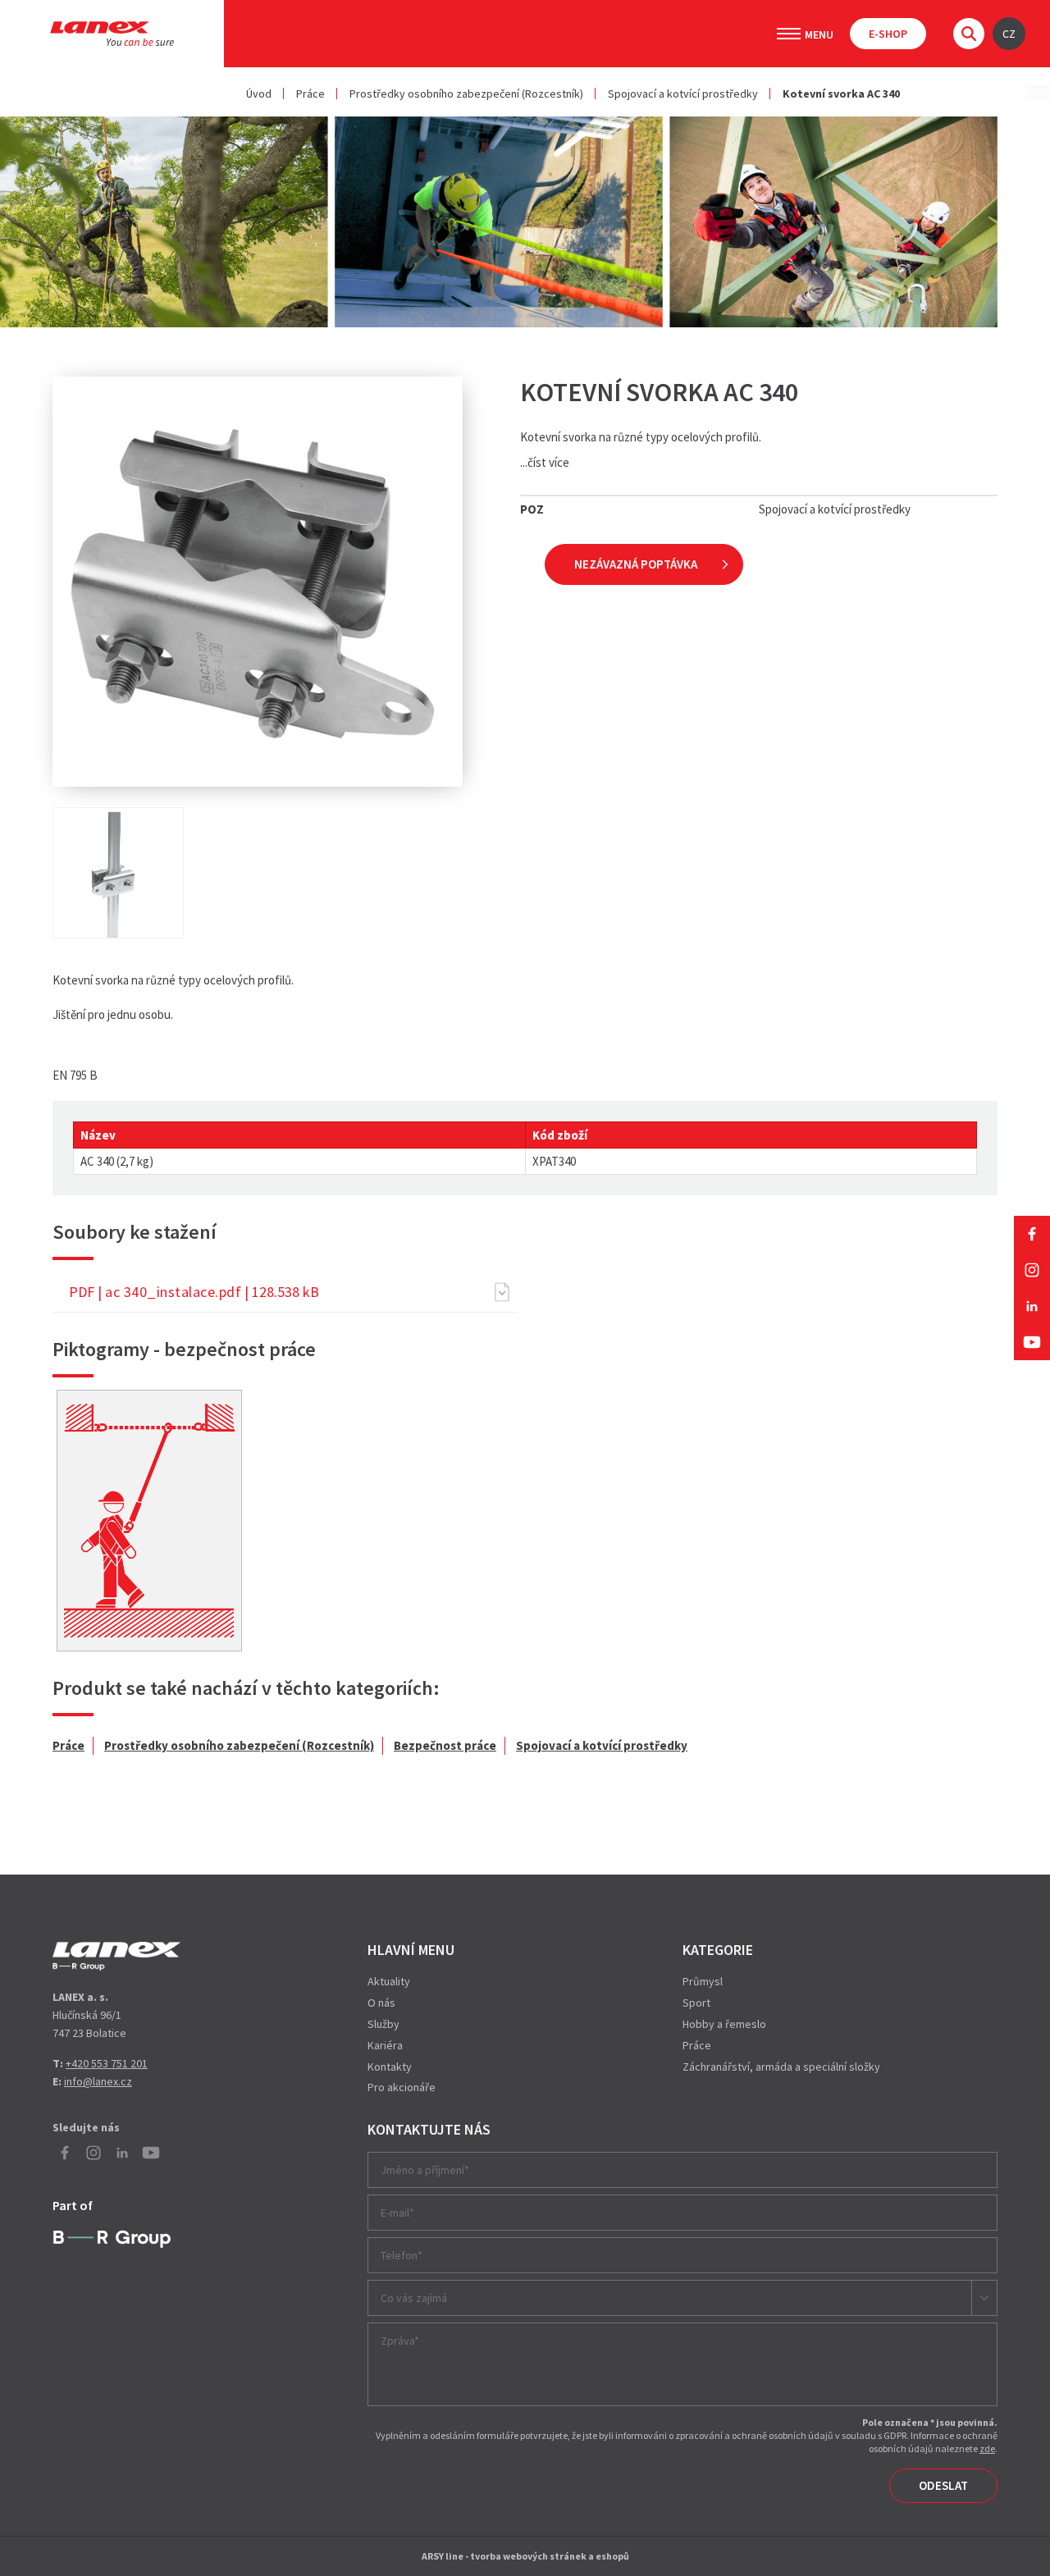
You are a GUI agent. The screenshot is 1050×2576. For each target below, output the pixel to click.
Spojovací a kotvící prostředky (683, 94)
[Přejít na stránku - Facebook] (1032, 1234)
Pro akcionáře (402, 2087)
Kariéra (385, 2045)
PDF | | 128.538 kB (194, 1292)
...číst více (545, 462)
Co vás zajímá (414, 2298)
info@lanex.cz (98, 2081)
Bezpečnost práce (445, 1745)
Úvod (259, 94)
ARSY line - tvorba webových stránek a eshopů (525, 2556)
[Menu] (789, 34)
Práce (310, 94)
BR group (112, 2240)
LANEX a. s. (112, 34)
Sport (696, 2003)
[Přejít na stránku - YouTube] (1032, 1342)
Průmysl (703, 1981)
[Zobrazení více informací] (149, 1521)
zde (987, 2448)
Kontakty (390, 2067)
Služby (383, 2024)
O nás (381, 2003)
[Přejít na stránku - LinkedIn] (1032, 1306)
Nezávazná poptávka (636, 564)
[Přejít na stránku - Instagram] (1032, 1270)
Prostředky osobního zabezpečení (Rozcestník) (466, 94)
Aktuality (389, 1981)
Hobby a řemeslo (724, 2024)
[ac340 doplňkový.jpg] (118, 873)
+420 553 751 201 (107, 2063)
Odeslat (943, 2485)
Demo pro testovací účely (116, 1956)
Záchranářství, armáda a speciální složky (781, 2067)
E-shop (888, 34)
